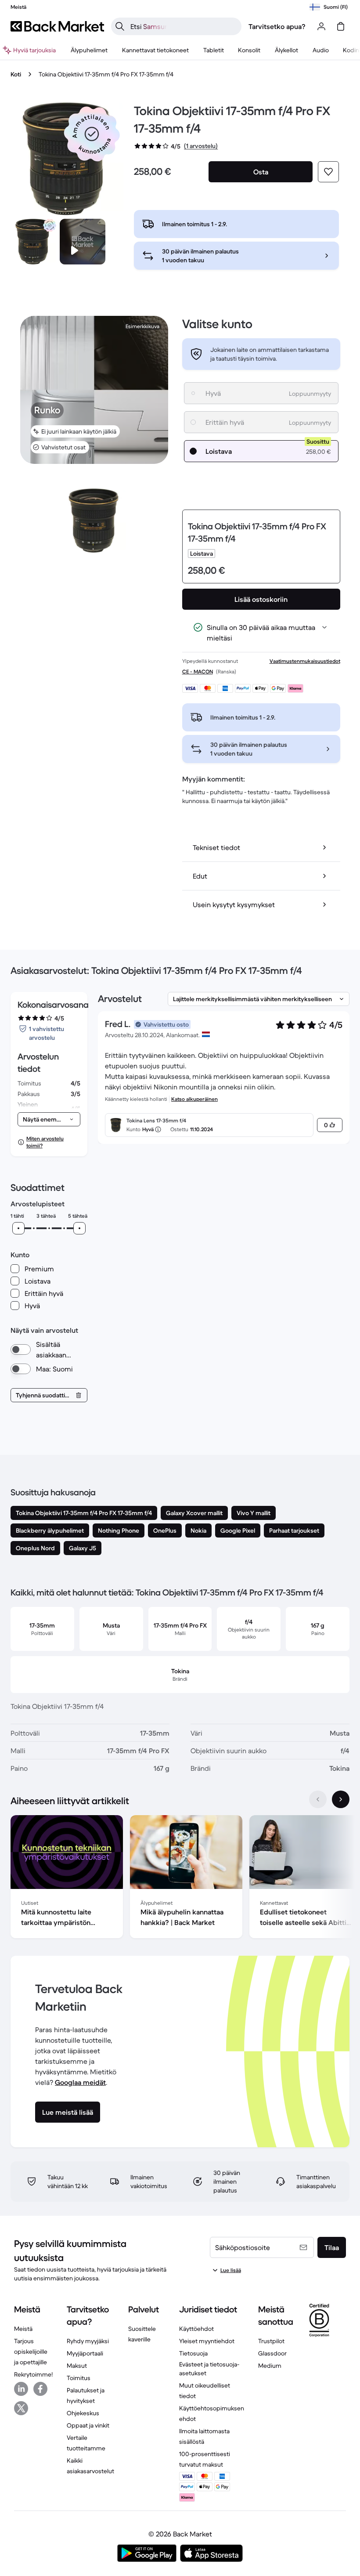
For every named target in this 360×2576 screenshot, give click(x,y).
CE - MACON (198, 671)
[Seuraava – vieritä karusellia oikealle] (341, 1799)
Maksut (77, 2366)
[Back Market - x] (21, 2408)
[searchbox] (183, 26)
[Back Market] (57, 26)
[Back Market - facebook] (40, 2389)
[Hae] (120, 26)
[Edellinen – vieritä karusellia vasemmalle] (318, 1799)
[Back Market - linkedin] (21, 2389)
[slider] (18, 1228)
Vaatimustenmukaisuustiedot (305, 661)
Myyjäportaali (85, 2353)
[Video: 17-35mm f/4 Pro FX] (83, 242)
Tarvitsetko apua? (277, 26)
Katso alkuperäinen (194, 1099)
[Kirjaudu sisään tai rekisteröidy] (321, 26)
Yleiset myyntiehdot (207, 2341)
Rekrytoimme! (33, 2374)
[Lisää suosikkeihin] (328, 172)
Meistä (23, 2329)
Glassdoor (272, 2353)
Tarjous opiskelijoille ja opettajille (31, 2352)
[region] (180, 1878)
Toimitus (79, 2378)
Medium (270, 2366)
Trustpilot (271, 2341)
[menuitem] (89, 50)
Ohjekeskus (83, 2413)
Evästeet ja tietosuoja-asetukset (209, 2369)
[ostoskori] (341, 26)
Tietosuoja (193, 2353)
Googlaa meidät (80, 2082)
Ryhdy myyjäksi (88, 2341)
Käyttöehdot (196, 2329)
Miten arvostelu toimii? (45, 1142)
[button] (92, 134)
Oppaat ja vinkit (88, 2425)
